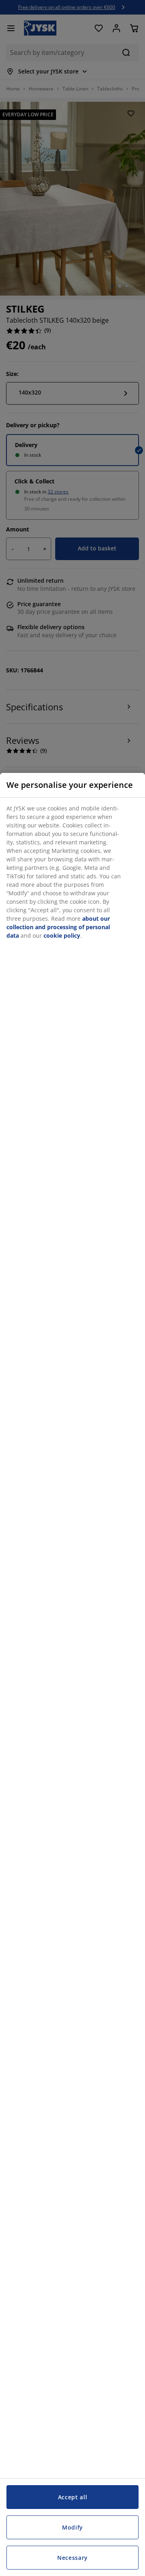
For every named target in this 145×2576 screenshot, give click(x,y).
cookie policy (62, 935)
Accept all (73, 2497)
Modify (72, 2527)
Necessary (72, 2558)
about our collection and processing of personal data (58, 927)
